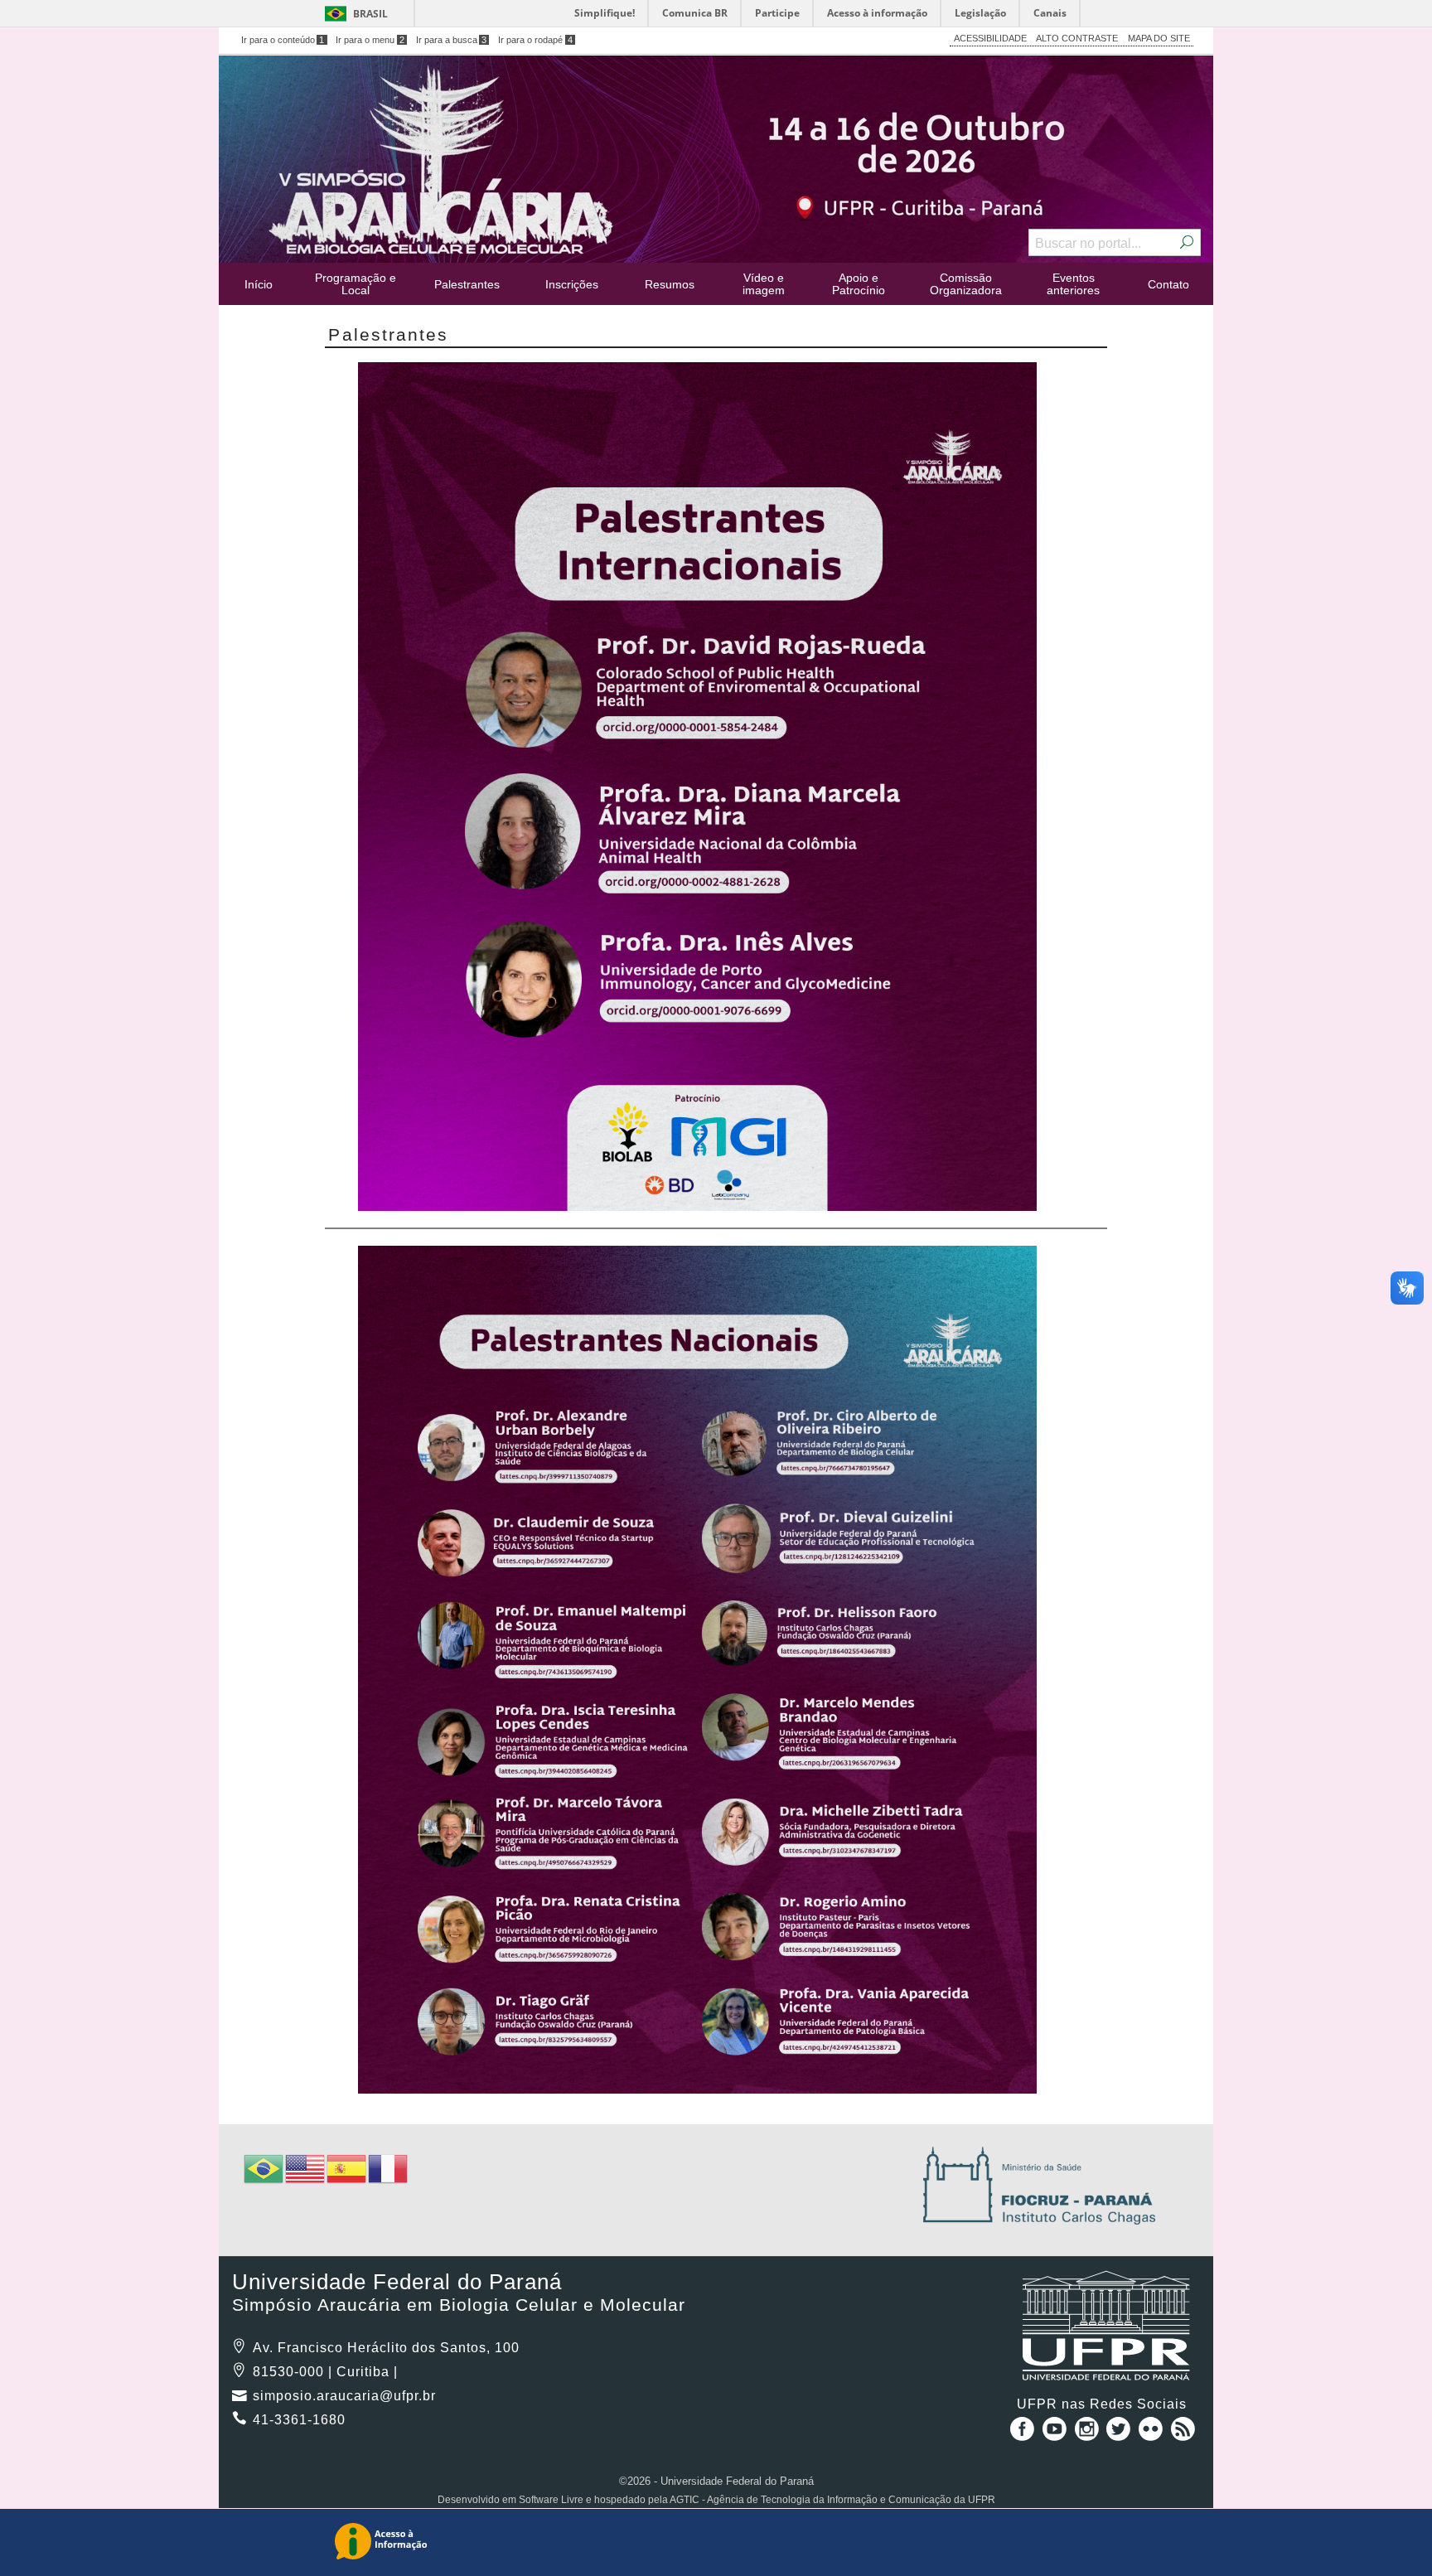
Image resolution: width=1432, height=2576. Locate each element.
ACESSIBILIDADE (990, 38)
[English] (306, 2168)
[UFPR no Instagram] (1089, 2435)
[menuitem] (259, 284)
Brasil (370, 14)
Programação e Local (356, 283)
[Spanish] (347, 2168)
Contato (1168, 284)
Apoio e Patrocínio (859, 283)
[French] (389, 2168)
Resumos (670, 284)
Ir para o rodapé (535, 40)
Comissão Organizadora (966, 283)
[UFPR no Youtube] (1056, 2435)
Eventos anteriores (1073, 283)
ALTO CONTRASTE (1077, 38)
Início (259, 284)
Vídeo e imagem (764, 283)
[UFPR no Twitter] (1121, 2435)
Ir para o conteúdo (283, 40)
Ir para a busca (452, 40)
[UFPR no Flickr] (1152, 2435)
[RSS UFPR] (1183, 2435)
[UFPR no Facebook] (1019, 2435)
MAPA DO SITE (1159, 38)
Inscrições (572, 284)
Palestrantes (467, 284)
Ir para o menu (370, 40)
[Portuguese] (264, 2168)
